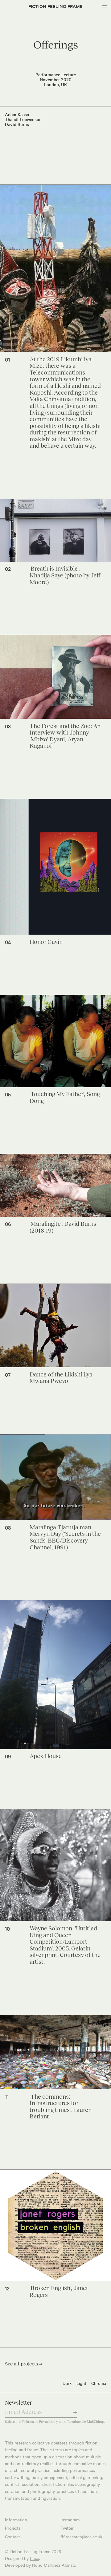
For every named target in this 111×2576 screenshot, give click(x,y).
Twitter (67, 2528)
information (16, 2519)
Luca (35, 2558)
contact (12, 2536)
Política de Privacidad (39, 2422)
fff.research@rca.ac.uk (81, 2536)
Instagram (70, 2519)
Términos (74, 2422)
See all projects (24, 2364)
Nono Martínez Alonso (54, 2565)
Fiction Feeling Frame (55, 6)
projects (13, 2528)
